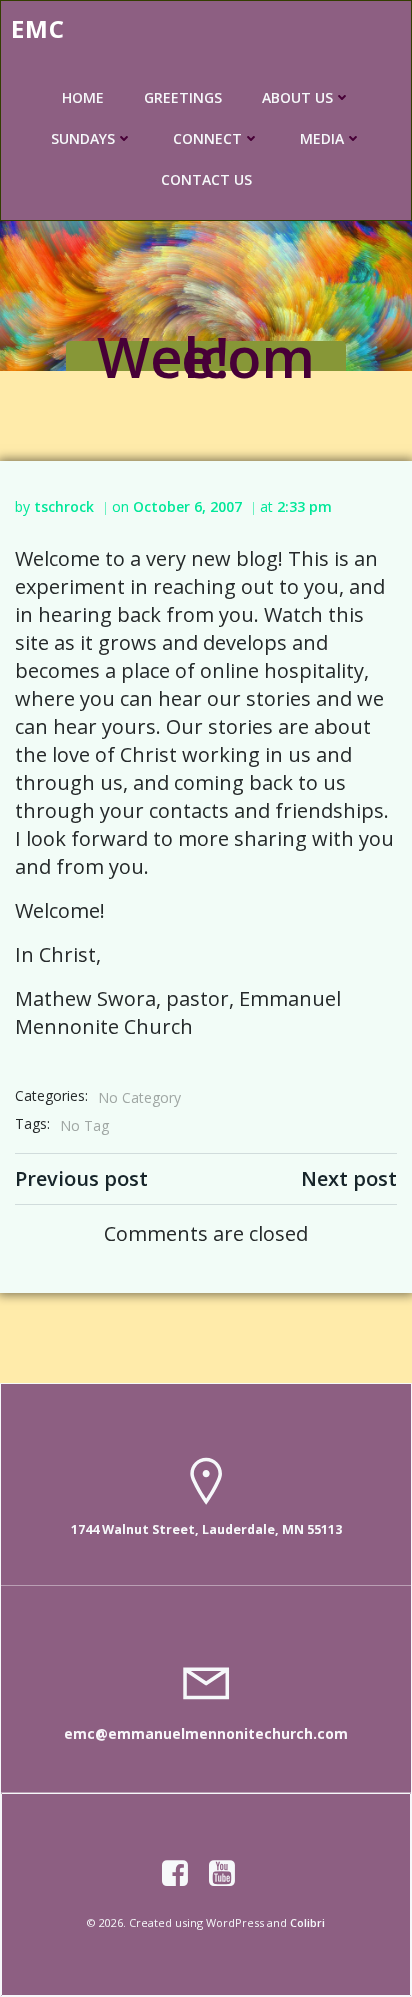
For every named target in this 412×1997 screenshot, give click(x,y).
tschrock (64, 506)
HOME (83, 97)
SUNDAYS (83, 138)
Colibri (307, 1922)
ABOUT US (297, 97)
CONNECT (207, 138)
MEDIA (322, 138)
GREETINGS (183, 97)
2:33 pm (304, 506)
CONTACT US (206, 179)
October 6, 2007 (187, 506)
